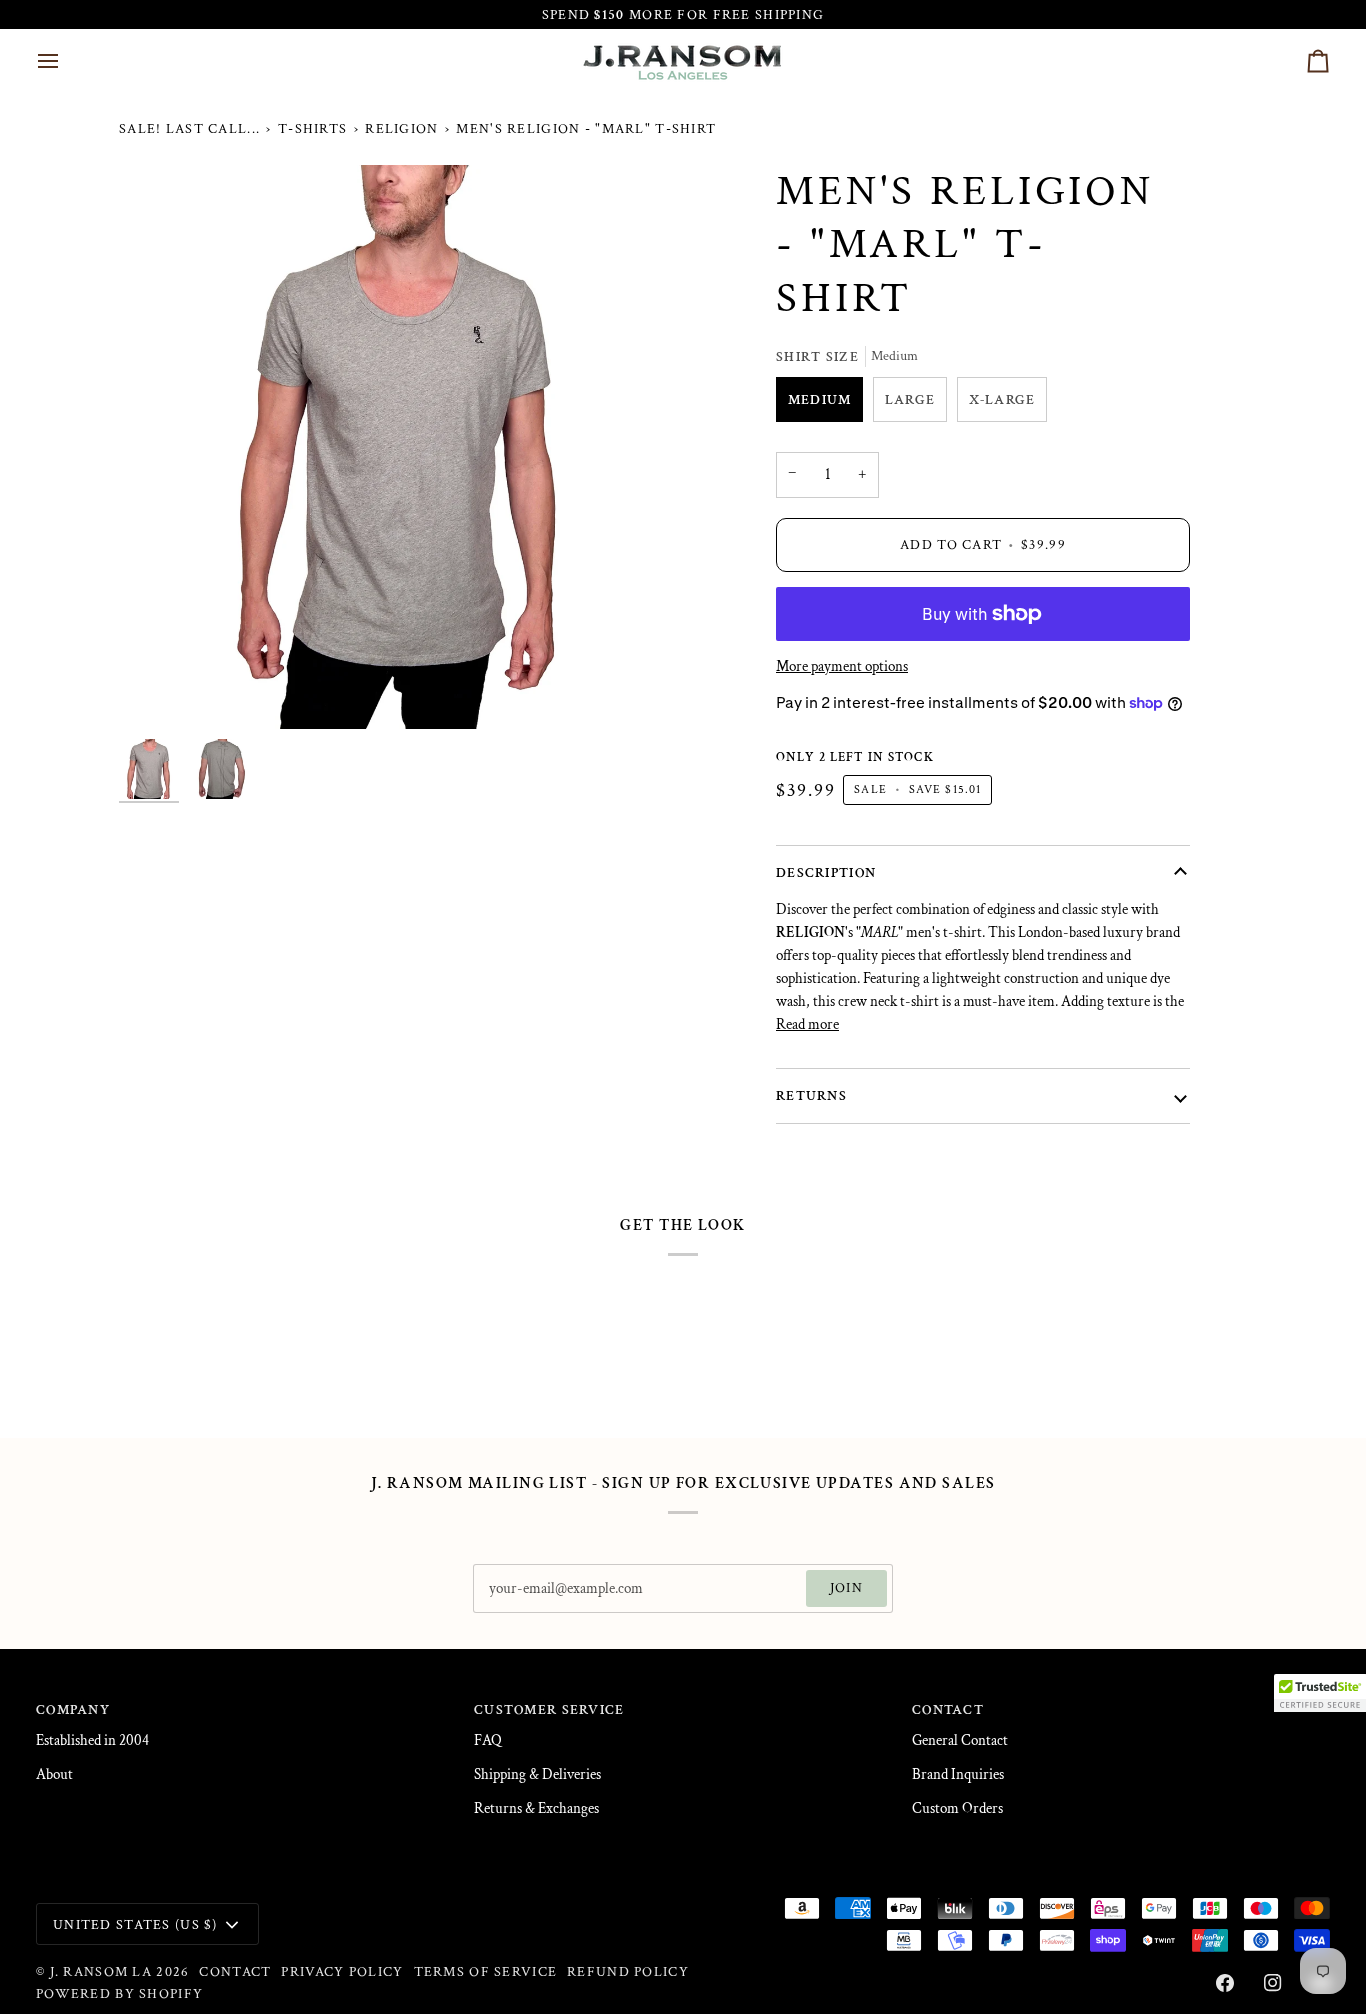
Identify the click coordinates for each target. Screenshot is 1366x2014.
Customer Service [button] (549, 1709)
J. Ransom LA (101, 1971)
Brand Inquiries (958, 1774)
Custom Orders (957, 1808)
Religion (401, 128)
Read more (807, 1024)
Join (846, 1587)
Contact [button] (948, 1709)
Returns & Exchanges (536, 1808)
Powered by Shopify (119, 1993)
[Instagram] (1273, 1983)
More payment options (842, 666)
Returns (811, 1095)
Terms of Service (486, 1971)
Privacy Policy (342, 1971)
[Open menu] (66, 60)
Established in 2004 (92, 1740)
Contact (235, 1971)
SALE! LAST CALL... (189, 128)
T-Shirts (312, 128)
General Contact (960, 1740)
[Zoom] (401, 447)
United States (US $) (135, 1924)
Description (826, 872)
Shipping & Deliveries (537, 1774)
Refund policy (628, 1971)
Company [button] (73, 1709)
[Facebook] (1225, 1983)
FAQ (488, 1740)
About (54, 1774)
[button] (1320, 1693)
